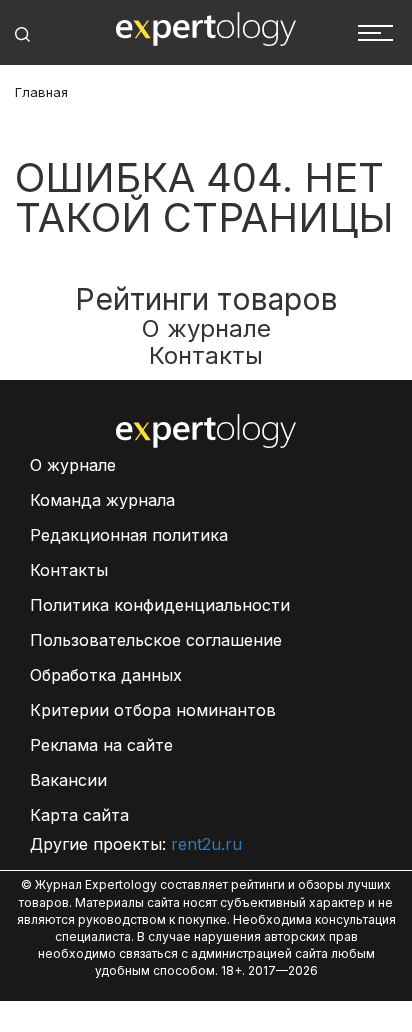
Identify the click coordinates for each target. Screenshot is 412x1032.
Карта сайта (79, 815)
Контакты (206, 355)
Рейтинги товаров (206, 299)
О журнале (206, 328)
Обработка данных (106, 675)
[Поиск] (22, 34)
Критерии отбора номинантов (153, 710)
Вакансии (68, 780)
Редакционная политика (129, 535)
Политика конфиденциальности (160, 605)
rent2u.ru (206, 844)
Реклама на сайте (101, 745)
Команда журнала (102, 500)
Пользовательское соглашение (156, 640)
